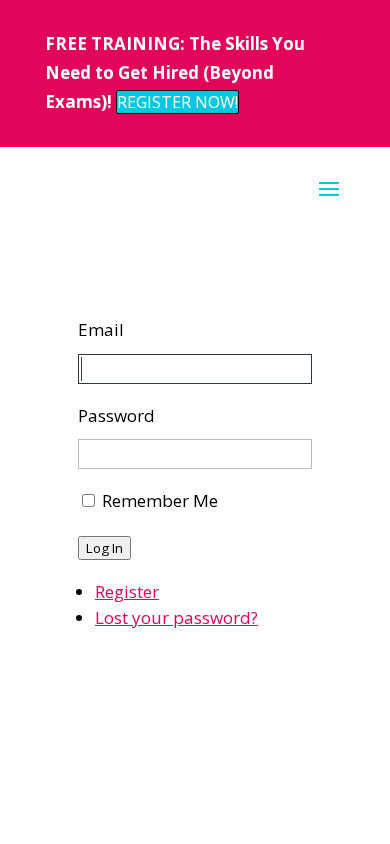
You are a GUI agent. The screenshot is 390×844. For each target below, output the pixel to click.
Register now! (177, 102)
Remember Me (160, 500)
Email (101, 329)
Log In (104, 548)
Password (116, 415)
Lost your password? (176, 617)
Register (127, 591)
